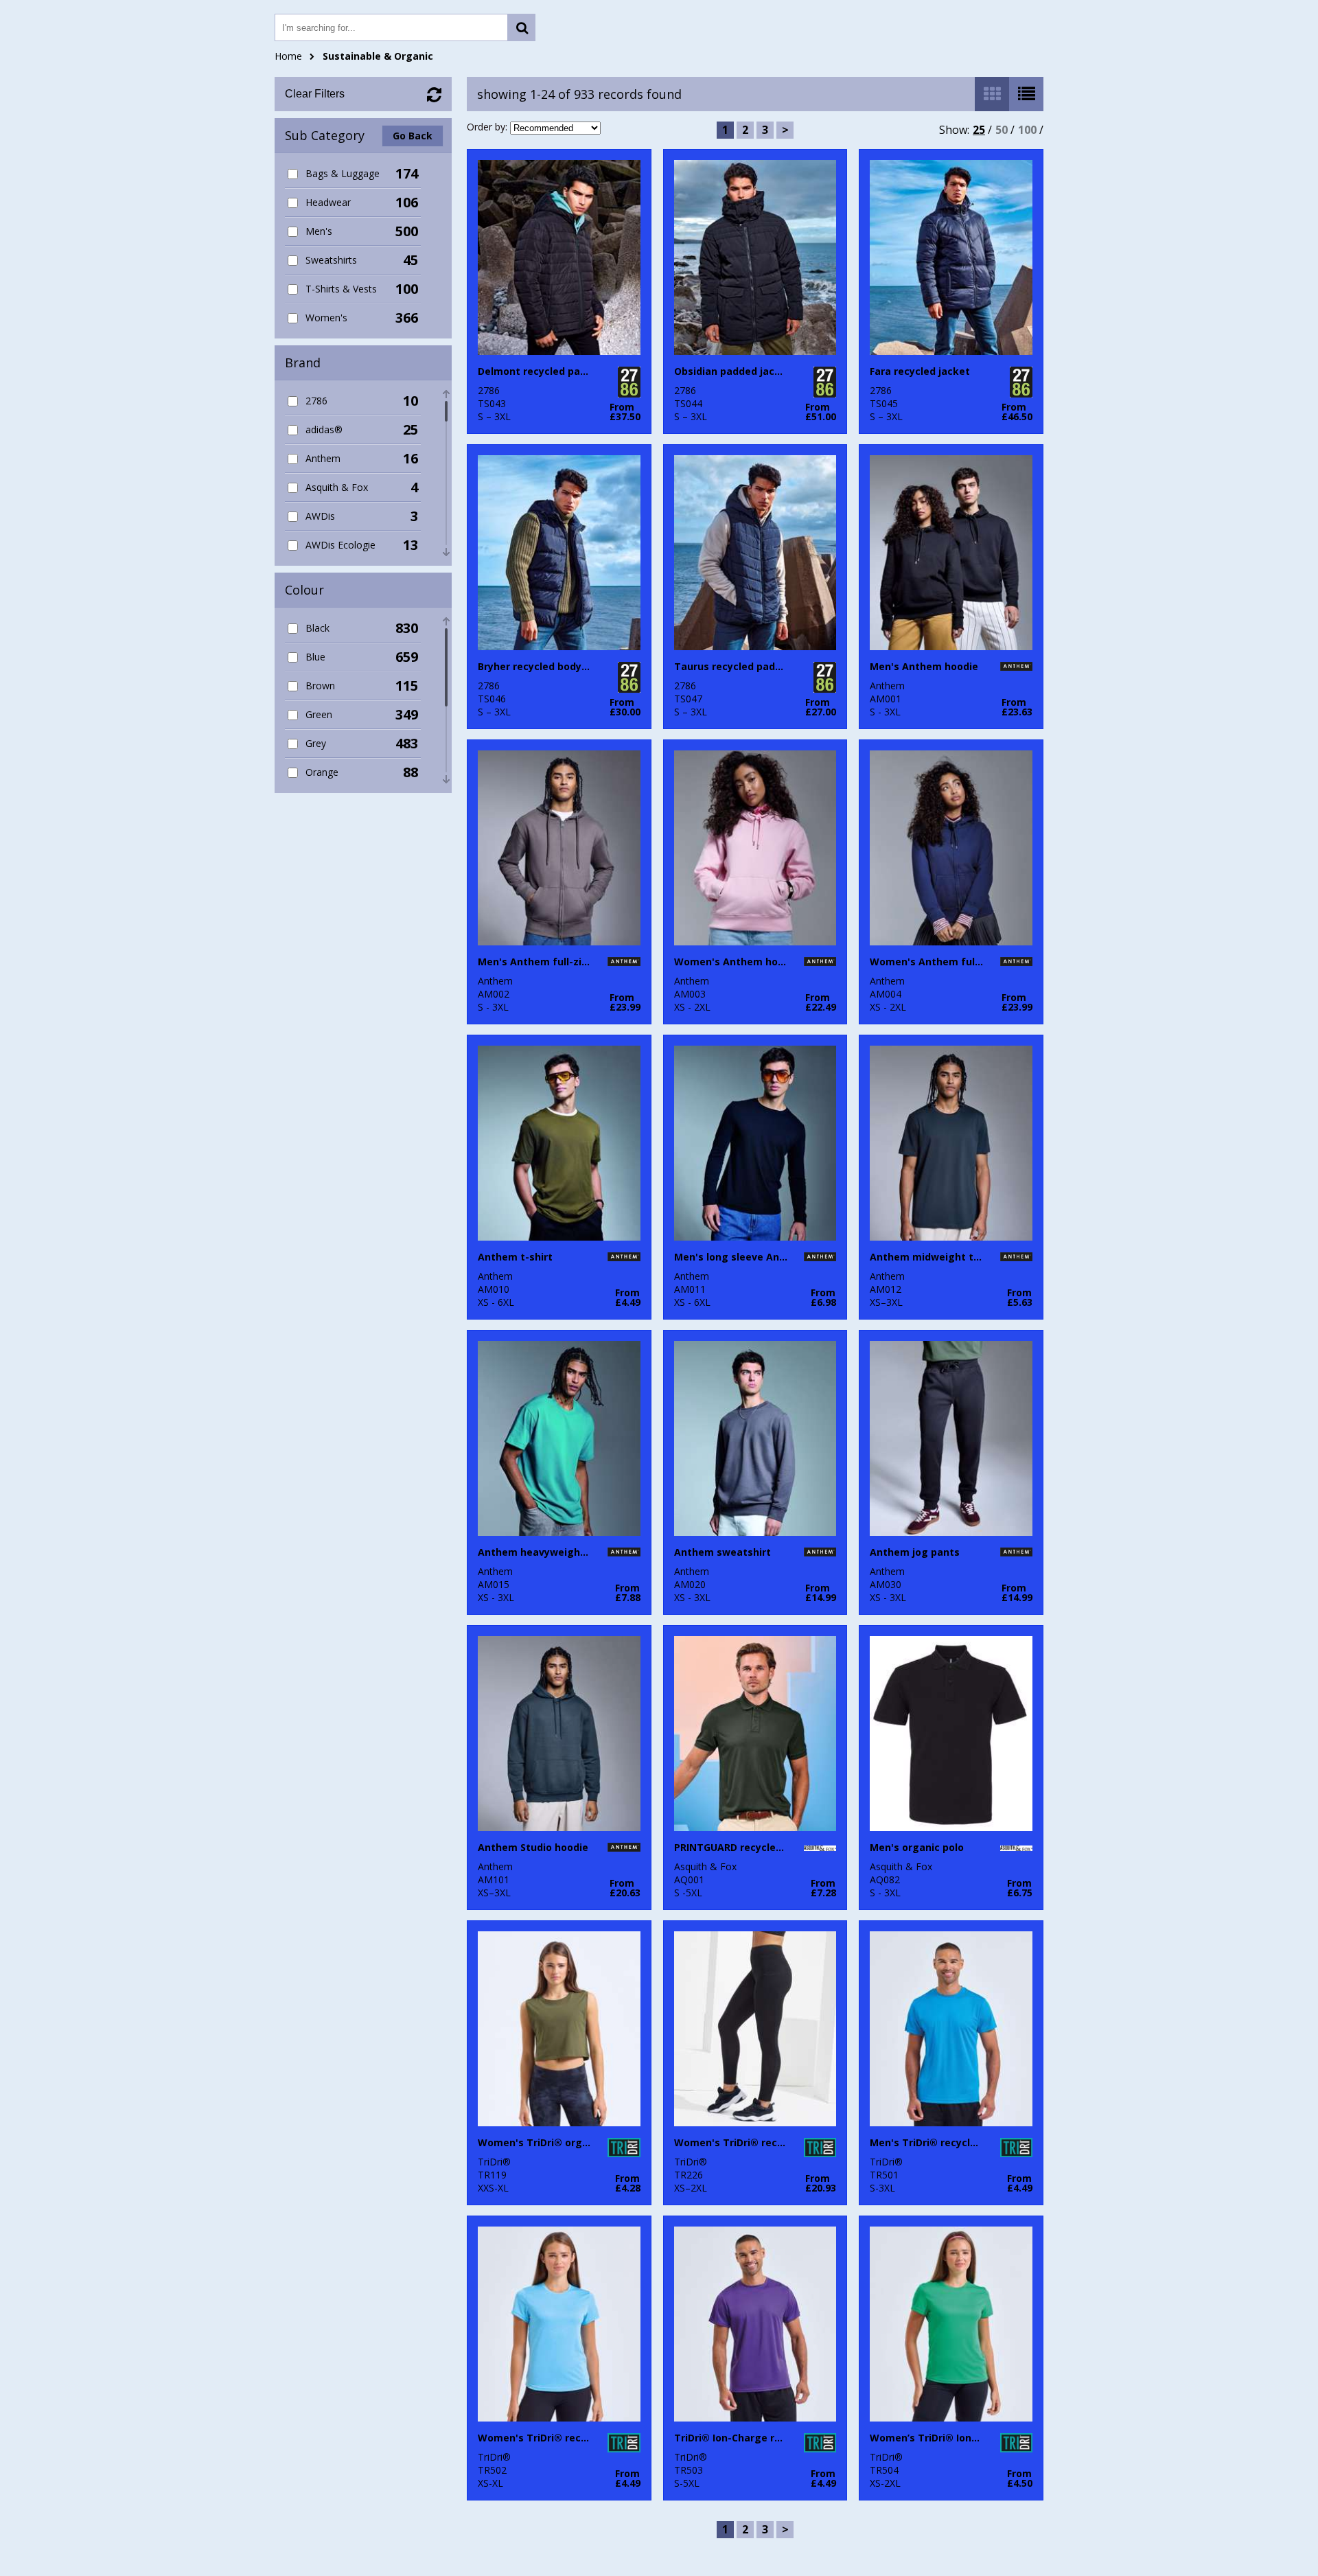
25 (979, 130)
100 (1027, 130)
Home (288, 56)
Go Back (413, 136)
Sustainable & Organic (378, 56)
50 (1002, 130)
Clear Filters (315, 94)
